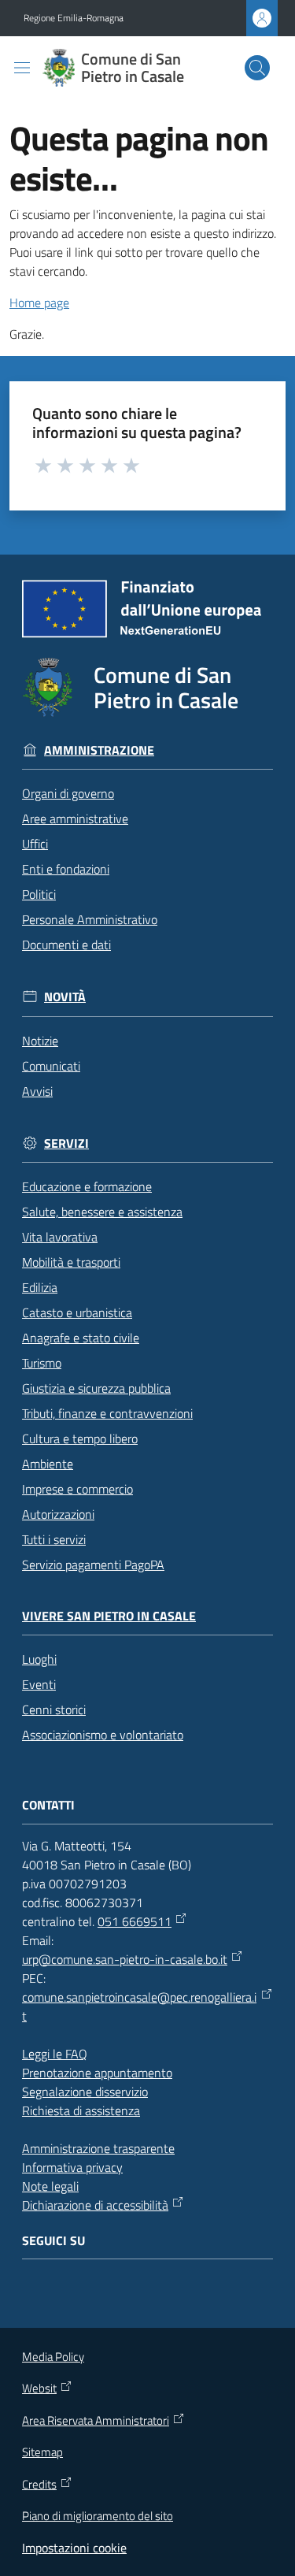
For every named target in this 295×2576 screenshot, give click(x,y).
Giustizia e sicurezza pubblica (96, 1388)
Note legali (50, 2186)
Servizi (66, 1143)
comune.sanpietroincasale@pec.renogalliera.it (139, 2006)
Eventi (39, 1684)
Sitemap (42, 2452)
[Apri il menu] (22, 68)
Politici (39, 894)
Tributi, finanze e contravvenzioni (107, 1413)
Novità (65, 997)
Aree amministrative (75, 818)
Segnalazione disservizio (85, 2092)
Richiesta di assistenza (81, 2110)
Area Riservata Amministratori (96, 2421)
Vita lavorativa (60, 1237)
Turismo (42, 1363)
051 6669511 (135, 1921)
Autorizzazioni (58, 1514)
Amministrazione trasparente (98, 2148)
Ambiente (48, 1464)
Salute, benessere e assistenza (102, 1212)
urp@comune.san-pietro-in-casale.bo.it (125, 1959)
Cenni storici (54, 1709)
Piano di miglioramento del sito (98, 2516)
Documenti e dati (66, 945)
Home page (39, 303)
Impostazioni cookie (74, 2548)
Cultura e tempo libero (80, 1438)
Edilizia (40, 1287)
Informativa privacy (72, 2167)
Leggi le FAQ (55, 2054)
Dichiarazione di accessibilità (95, 2205)
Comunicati (51, 1066)
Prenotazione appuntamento (97, 2073)
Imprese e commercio (77, 1489)
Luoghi (39, 1659)
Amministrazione (99, 750)
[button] (257, 68)
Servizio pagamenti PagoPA (93, 1565)
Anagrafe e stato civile (81, 1338)
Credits (39, 2485)
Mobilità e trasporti (71, 1262)
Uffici (35, 844)
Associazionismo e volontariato (103, 1735)
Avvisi (37, 1091)
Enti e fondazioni (66, 869)
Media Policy (53, 2357)
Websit (39, 2389)
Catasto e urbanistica (77, 1312)
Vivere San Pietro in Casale (109, 1616)
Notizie (40, 1041)
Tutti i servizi (54, 1539)
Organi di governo (68, 793)
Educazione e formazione (87, 1186)
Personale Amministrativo (90, 919)
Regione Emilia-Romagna (74, 18)
